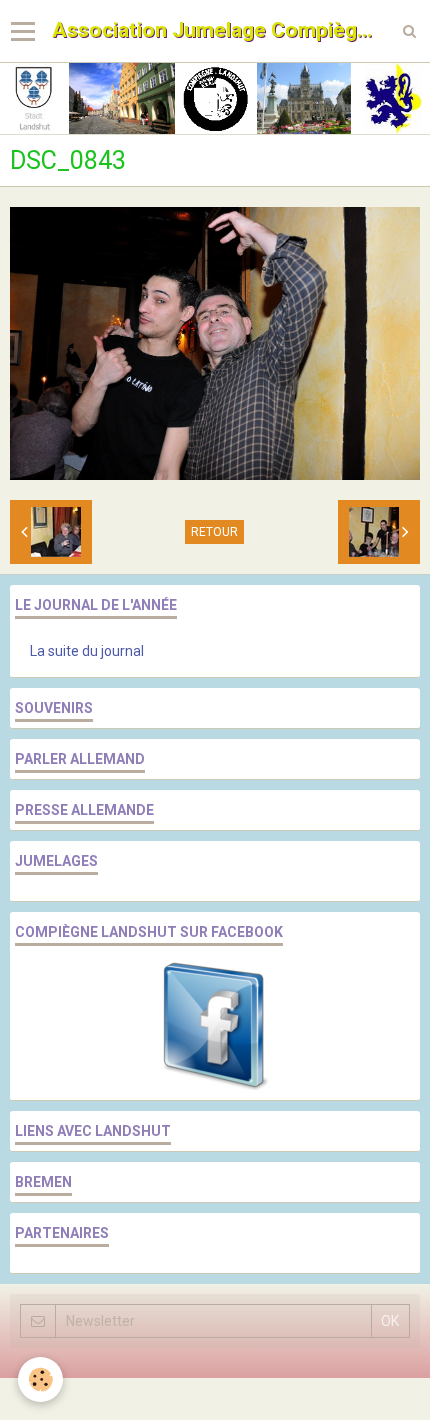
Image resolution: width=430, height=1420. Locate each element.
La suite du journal (87, 651)
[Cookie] (40, 1379)
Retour (214, 532)
